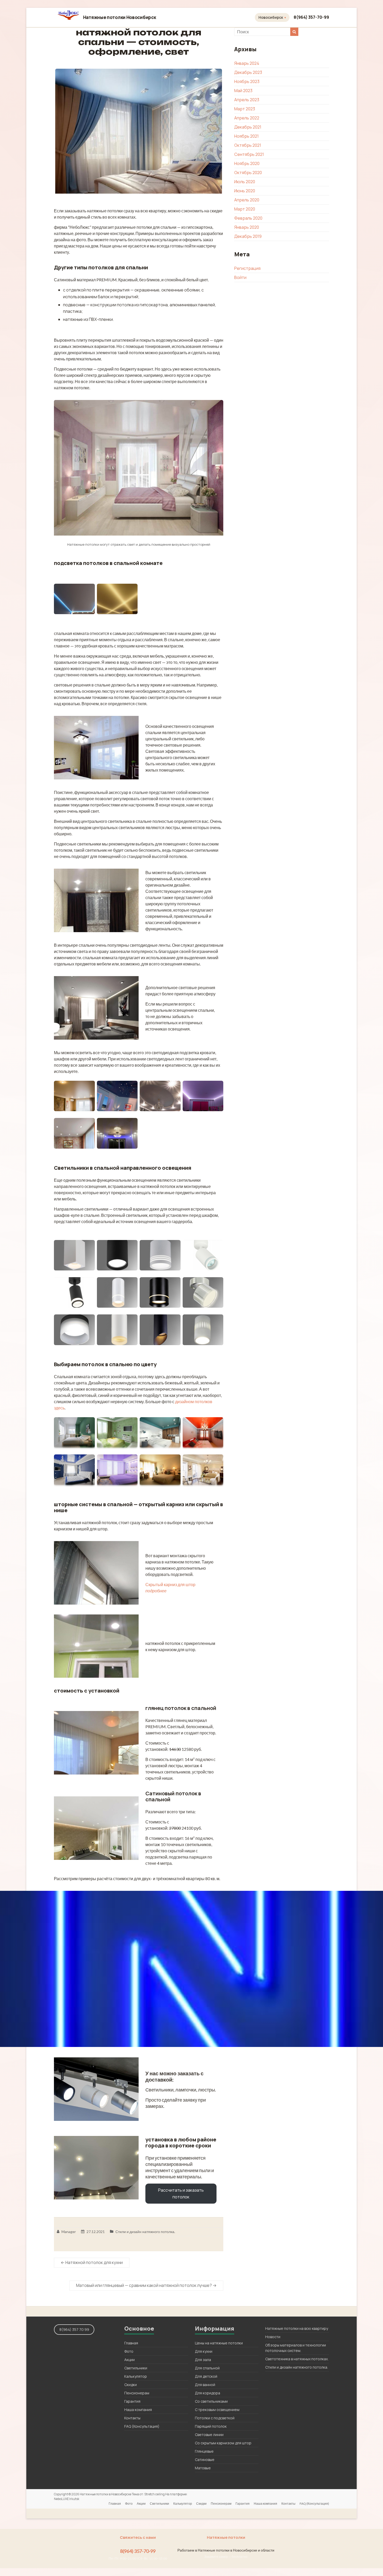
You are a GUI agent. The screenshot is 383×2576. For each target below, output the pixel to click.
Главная (131, 2343)
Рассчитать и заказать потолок (181, 2193)
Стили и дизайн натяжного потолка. (145, 2232)
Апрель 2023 (247, 100)
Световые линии (209, 2435)
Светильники (136, 2368)
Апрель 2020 (247, 200)
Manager (69, 2232)
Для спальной (207, 2368)
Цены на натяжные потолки (219, 2343)
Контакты (132, 2418)
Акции (129, 2360)
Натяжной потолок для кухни (92, 2262)
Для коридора (208, 2393)
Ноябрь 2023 (247, 81)
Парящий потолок (211, 2426)
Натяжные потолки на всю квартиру (297, 2328)
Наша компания (138, 2410)
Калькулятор (136, 2376)
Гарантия (132, 2401)
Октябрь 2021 (248, 145)
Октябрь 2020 (248, 173)
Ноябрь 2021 (246, 136)
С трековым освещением (217, 2410)
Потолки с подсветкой (215, 2418)
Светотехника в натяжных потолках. (297, 2359)
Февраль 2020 (248, 218)
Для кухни (204, 2351)
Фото (129, 2351)
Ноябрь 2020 (247, 163)
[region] (191, 1969)
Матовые (203, 2468)
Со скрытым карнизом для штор (223, 2443)
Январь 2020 (247, 227)
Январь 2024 (247, 63)
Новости (273, 2337)
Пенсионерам (137, 2393)
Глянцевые (204, 2451)
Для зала (203, 2360)
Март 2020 (245, 209)
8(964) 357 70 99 (74, 2329)
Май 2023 (243, 91)
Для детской (206, 2376)
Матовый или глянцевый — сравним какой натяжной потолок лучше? (146, 2285)
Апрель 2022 (247, 118)
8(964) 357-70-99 (311, 17)
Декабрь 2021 (248, 127)
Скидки (131, 2385)
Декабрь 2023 (248, 72)
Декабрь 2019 (248, 236)
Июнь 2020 (245, 191)
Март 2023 (245, 109)
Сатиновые (205, 2460)
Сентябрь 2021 (249, 154)
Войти (240, 277)
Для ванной (205, 2385)
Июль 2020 (245, 182)
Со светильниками (211, 2401)
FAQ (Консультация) (142, 2426)
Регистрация (247, 268)
